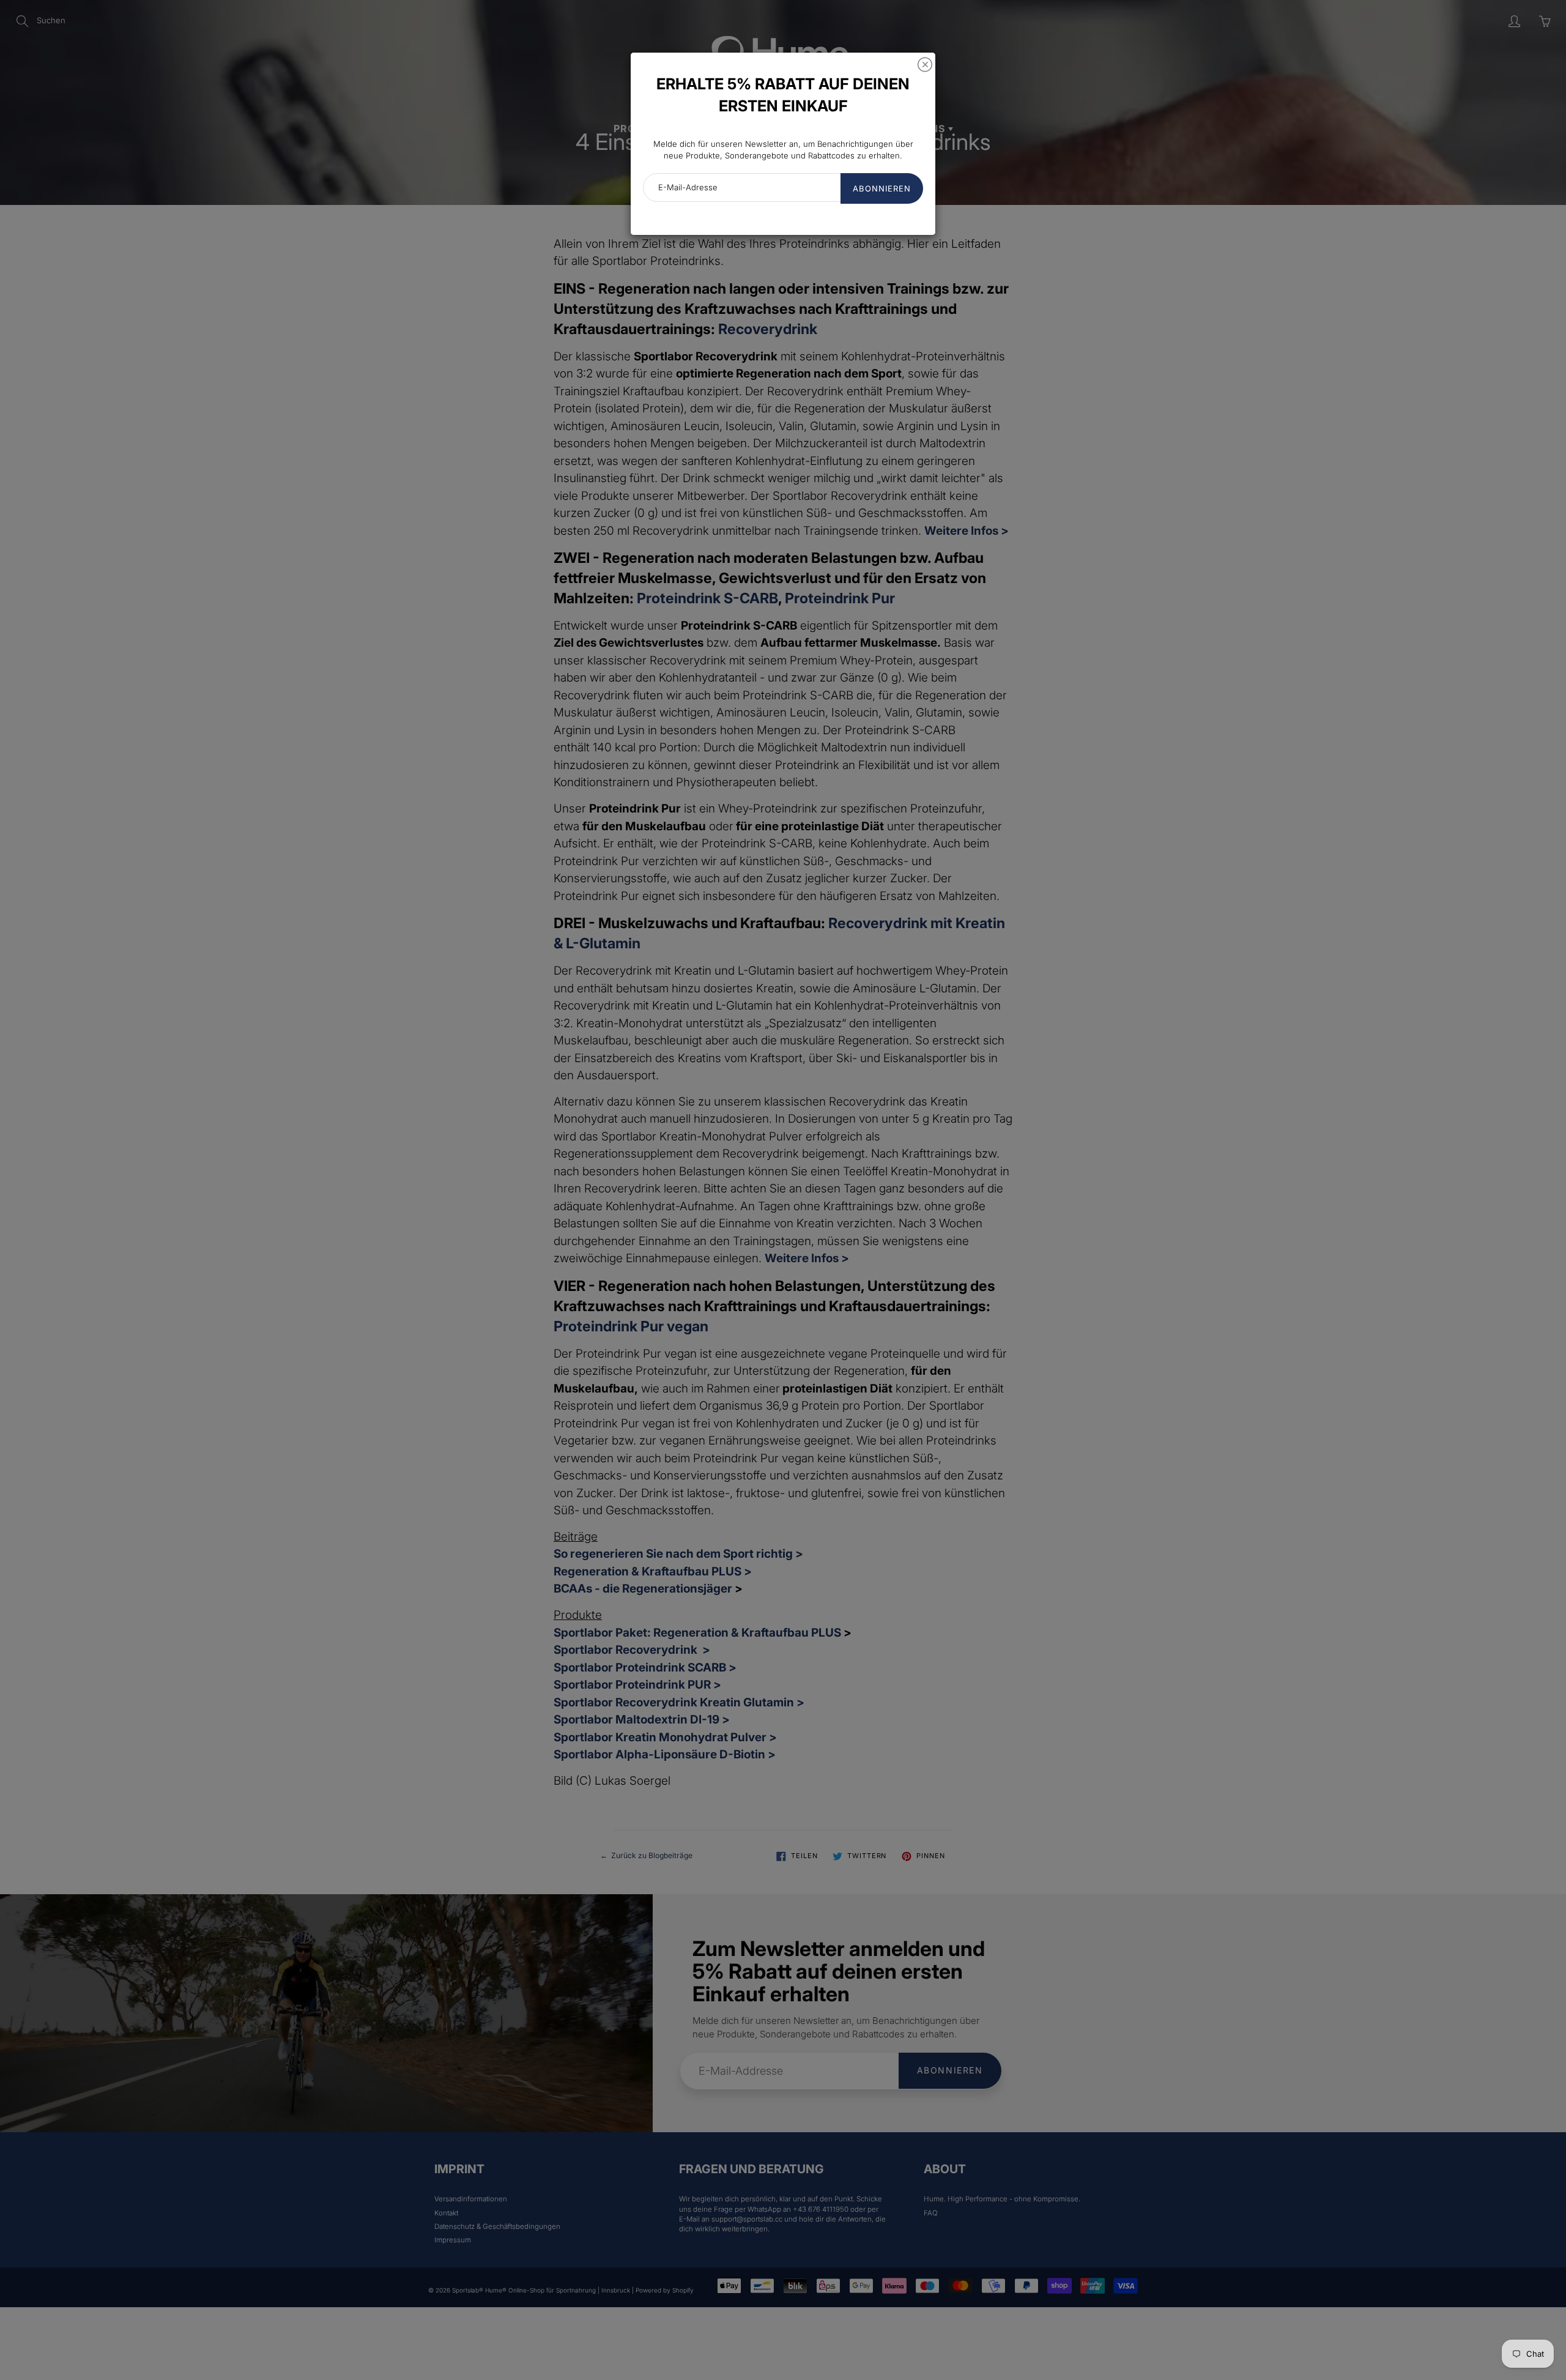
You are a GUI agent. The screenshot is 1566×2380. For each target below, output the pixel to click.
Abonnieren (882, 188)
